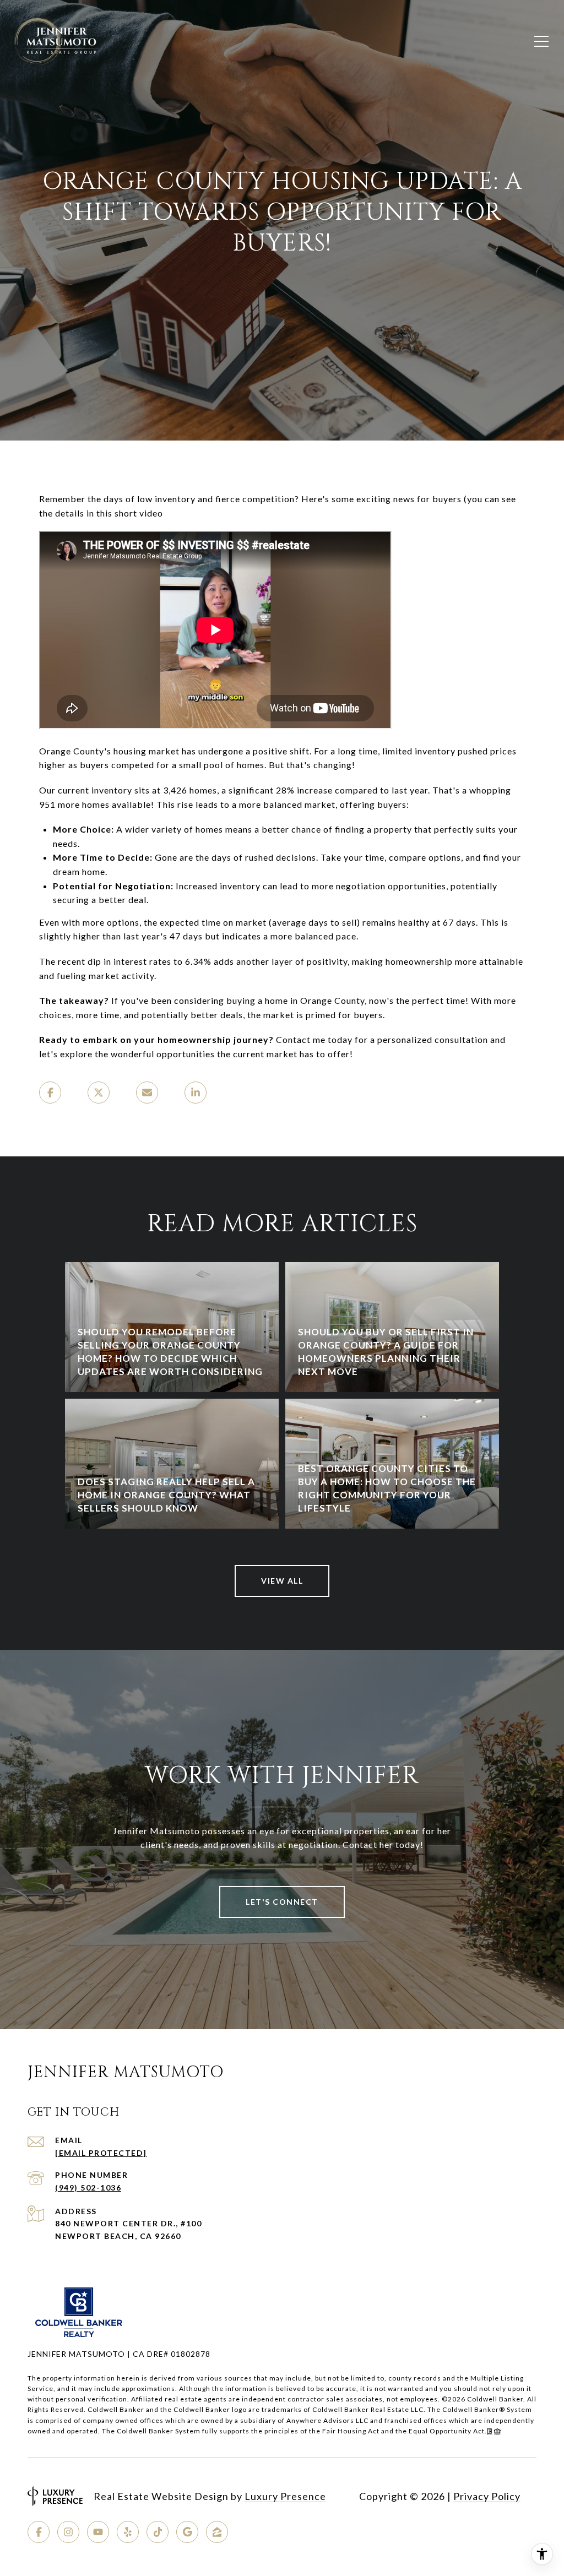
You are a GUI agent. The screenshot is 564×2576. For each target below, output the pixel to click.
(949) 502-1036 (88, 2188)
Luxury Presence (285, 2496)
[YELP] (128, 2532)
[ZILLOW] (217, 2532)
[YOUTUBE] (98, 2532)
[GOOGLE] (187, 2532)
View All (282, 1581)
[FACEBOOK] (39, 2532)
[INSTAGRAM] (68, 2532)
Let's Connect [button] (282, 1902)
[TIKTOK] (158, 2532)
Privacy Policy (487, 2496)
